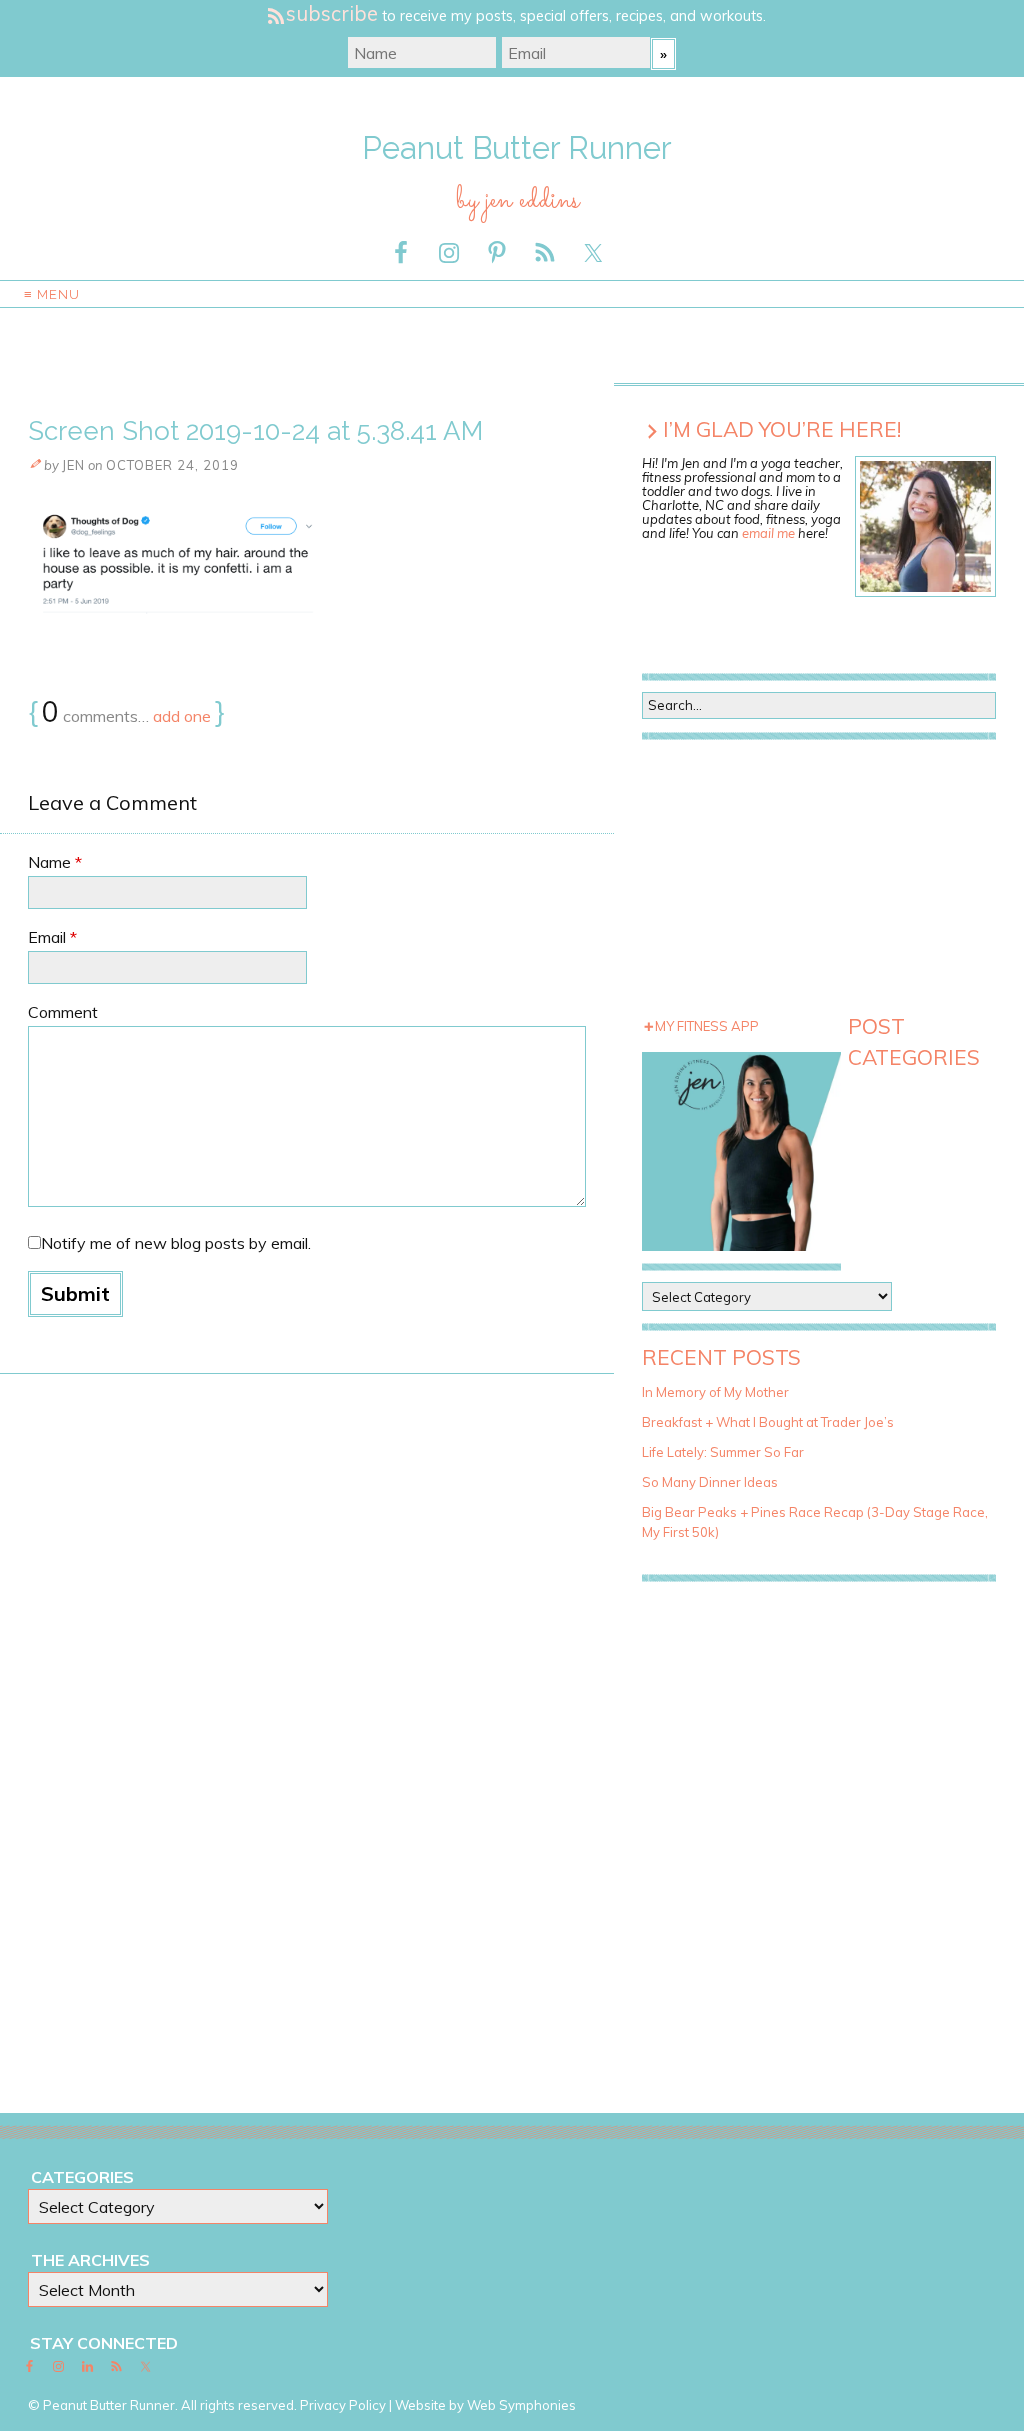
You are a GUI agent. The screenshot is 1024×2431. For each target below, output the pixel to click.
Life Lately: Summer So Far (723, 1452)
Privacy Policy (343, 2405)
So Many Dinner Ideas (710, 1482)
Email (52, 937)
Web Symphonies (521, 2405)
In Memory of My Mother (715, 1392)
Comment (63, 1012)
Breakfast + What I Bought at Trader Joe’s (768, 1422)
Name (55, 862)
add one (182, 716)
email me (768, 533)
